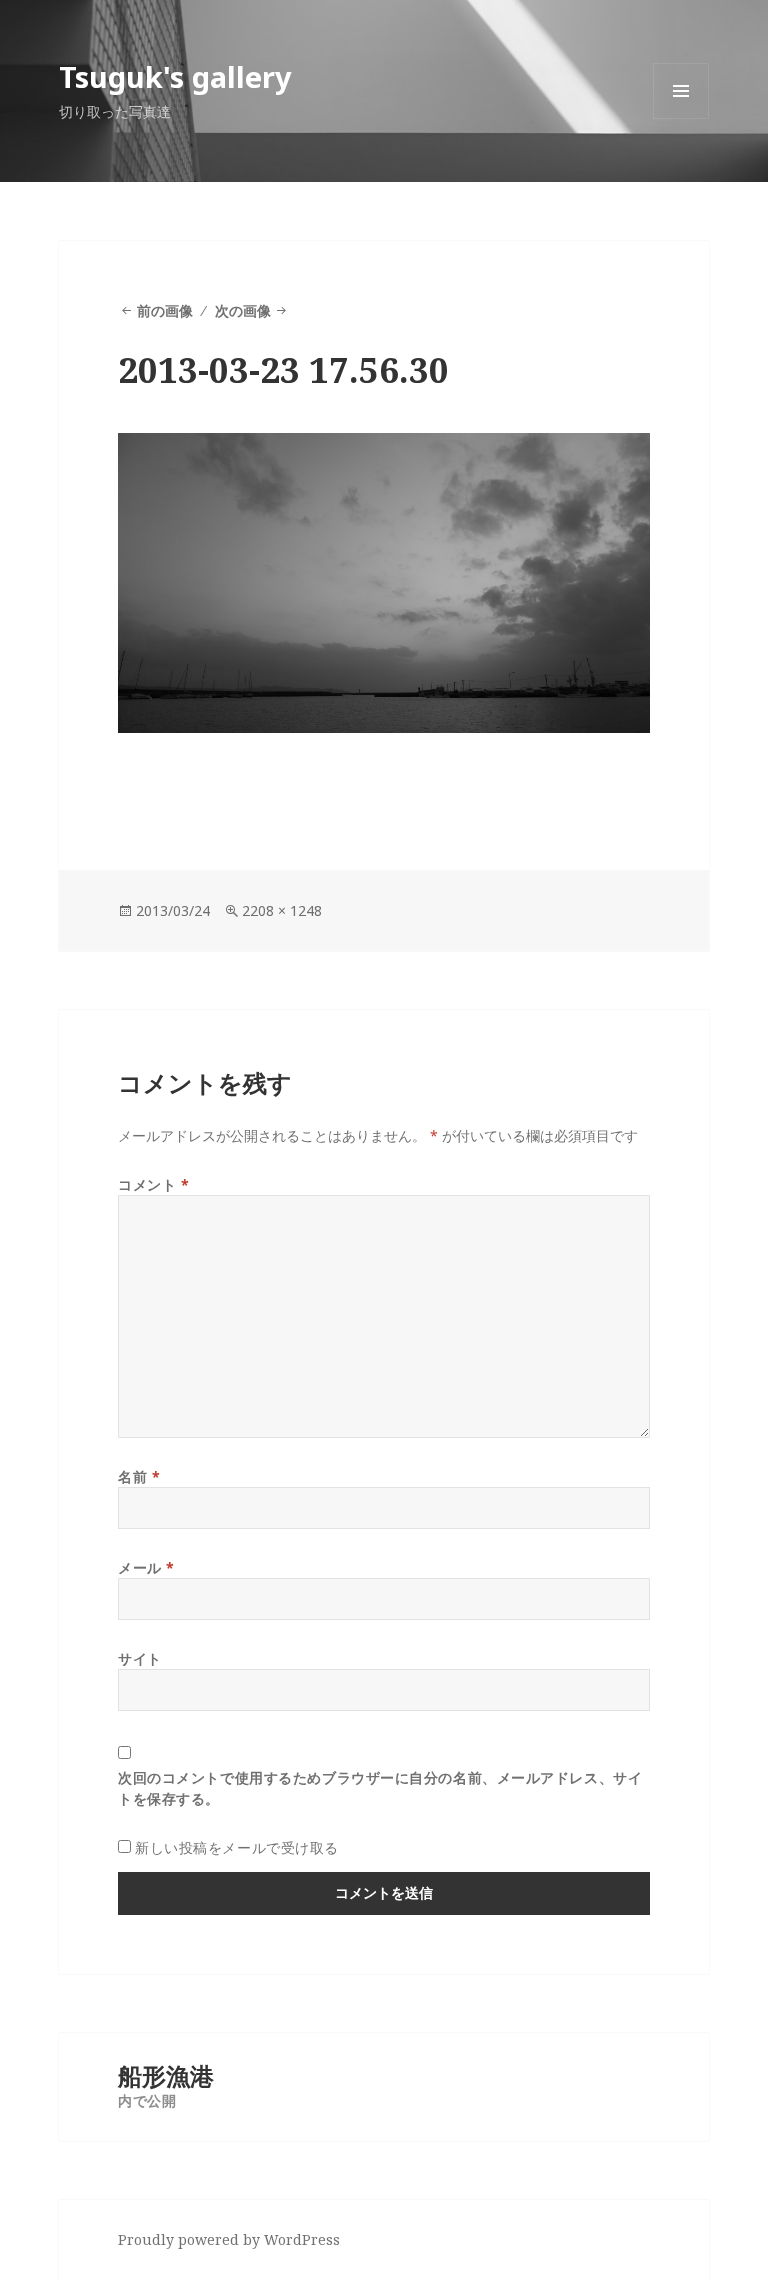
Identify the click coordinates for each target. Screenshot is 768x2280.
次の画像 (243, 310)
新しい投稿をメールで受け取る (237, 1847)
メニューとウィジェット (681, 118)
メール (146, 1567)
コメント (153, 1184)
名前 (139, 1476)
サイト (140, 1658)
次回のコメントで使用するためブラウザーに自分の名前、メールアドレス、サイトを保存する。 (380, 1788)
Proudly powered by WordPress (229, 2239)
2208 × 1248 (282, 910)
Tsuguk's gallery (175, 76)
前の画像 (165, 310)
